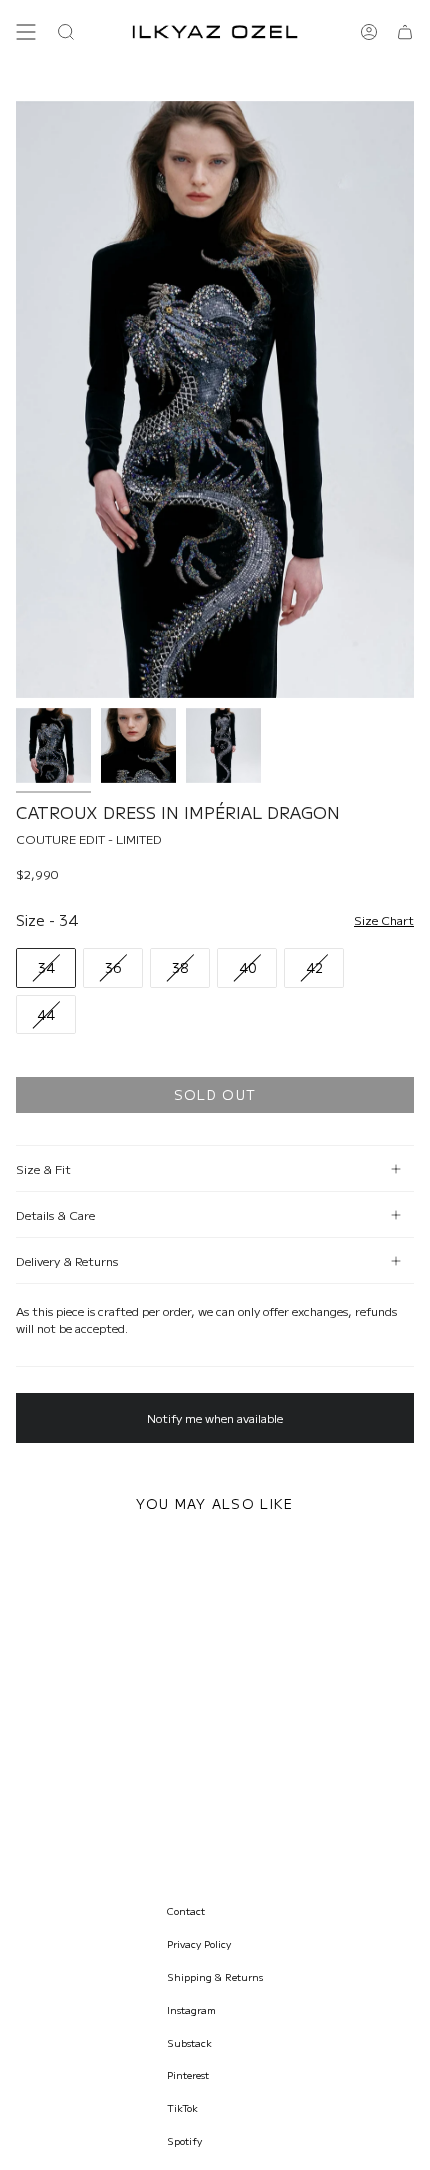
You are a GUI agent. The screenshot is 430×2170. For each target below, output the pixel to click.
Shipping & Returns (215, 1976)
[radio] (46, 968)
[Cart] (405, 32)
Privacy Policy (199, 1943)
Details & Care (55, 1214)
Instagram (191, 2009)
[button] (66, 32)
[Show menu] (26, 32)
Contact (186, 1910)
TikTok (182, 2107)
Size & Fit (43, 1168)
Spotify (184, 2140)
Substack (189, 2042)
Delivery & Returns (67, 1260)
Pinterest (188, 2074)
